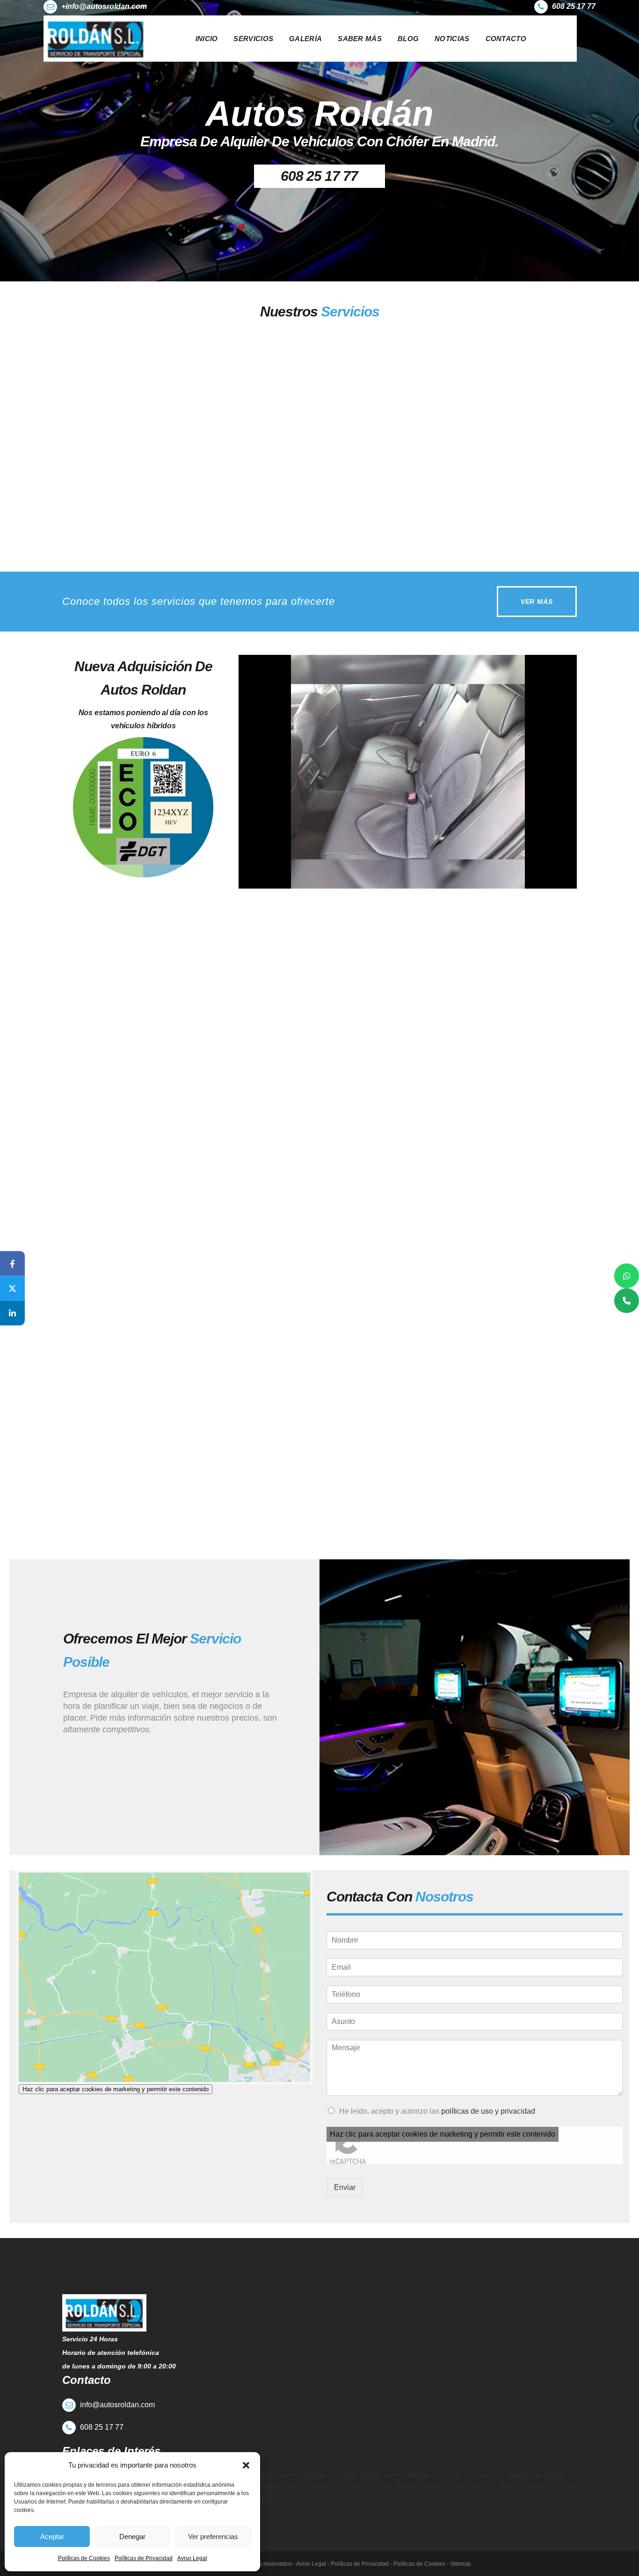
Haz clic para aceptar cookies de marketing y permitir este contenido (116, 2089)
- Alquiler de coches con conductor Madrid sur (471, 2475)
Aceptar (52, 2537)
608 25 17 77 (319, 176)
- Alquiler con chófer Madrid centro (350, 2475)
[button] (246, 2465)
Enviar (345, 2187)
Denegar (132, 2537)
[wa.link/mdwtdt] (627, 1276)
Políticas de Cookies (84, 2558)
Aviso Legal (192, 2558)
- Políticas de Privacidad (357, 2564)
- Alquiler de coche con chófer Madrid (361, 2487)
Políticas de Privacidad (144, 2558)
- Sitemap (458, 2564)
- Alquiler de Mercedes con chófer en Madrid (483, 2487)
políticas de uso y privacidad (488, 2111)
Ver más (100, 526)
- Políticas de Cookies (417, 2564)
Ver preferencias (213, 2537)
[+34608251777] (627, 1301)
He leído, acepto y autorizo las (437, 2111)
